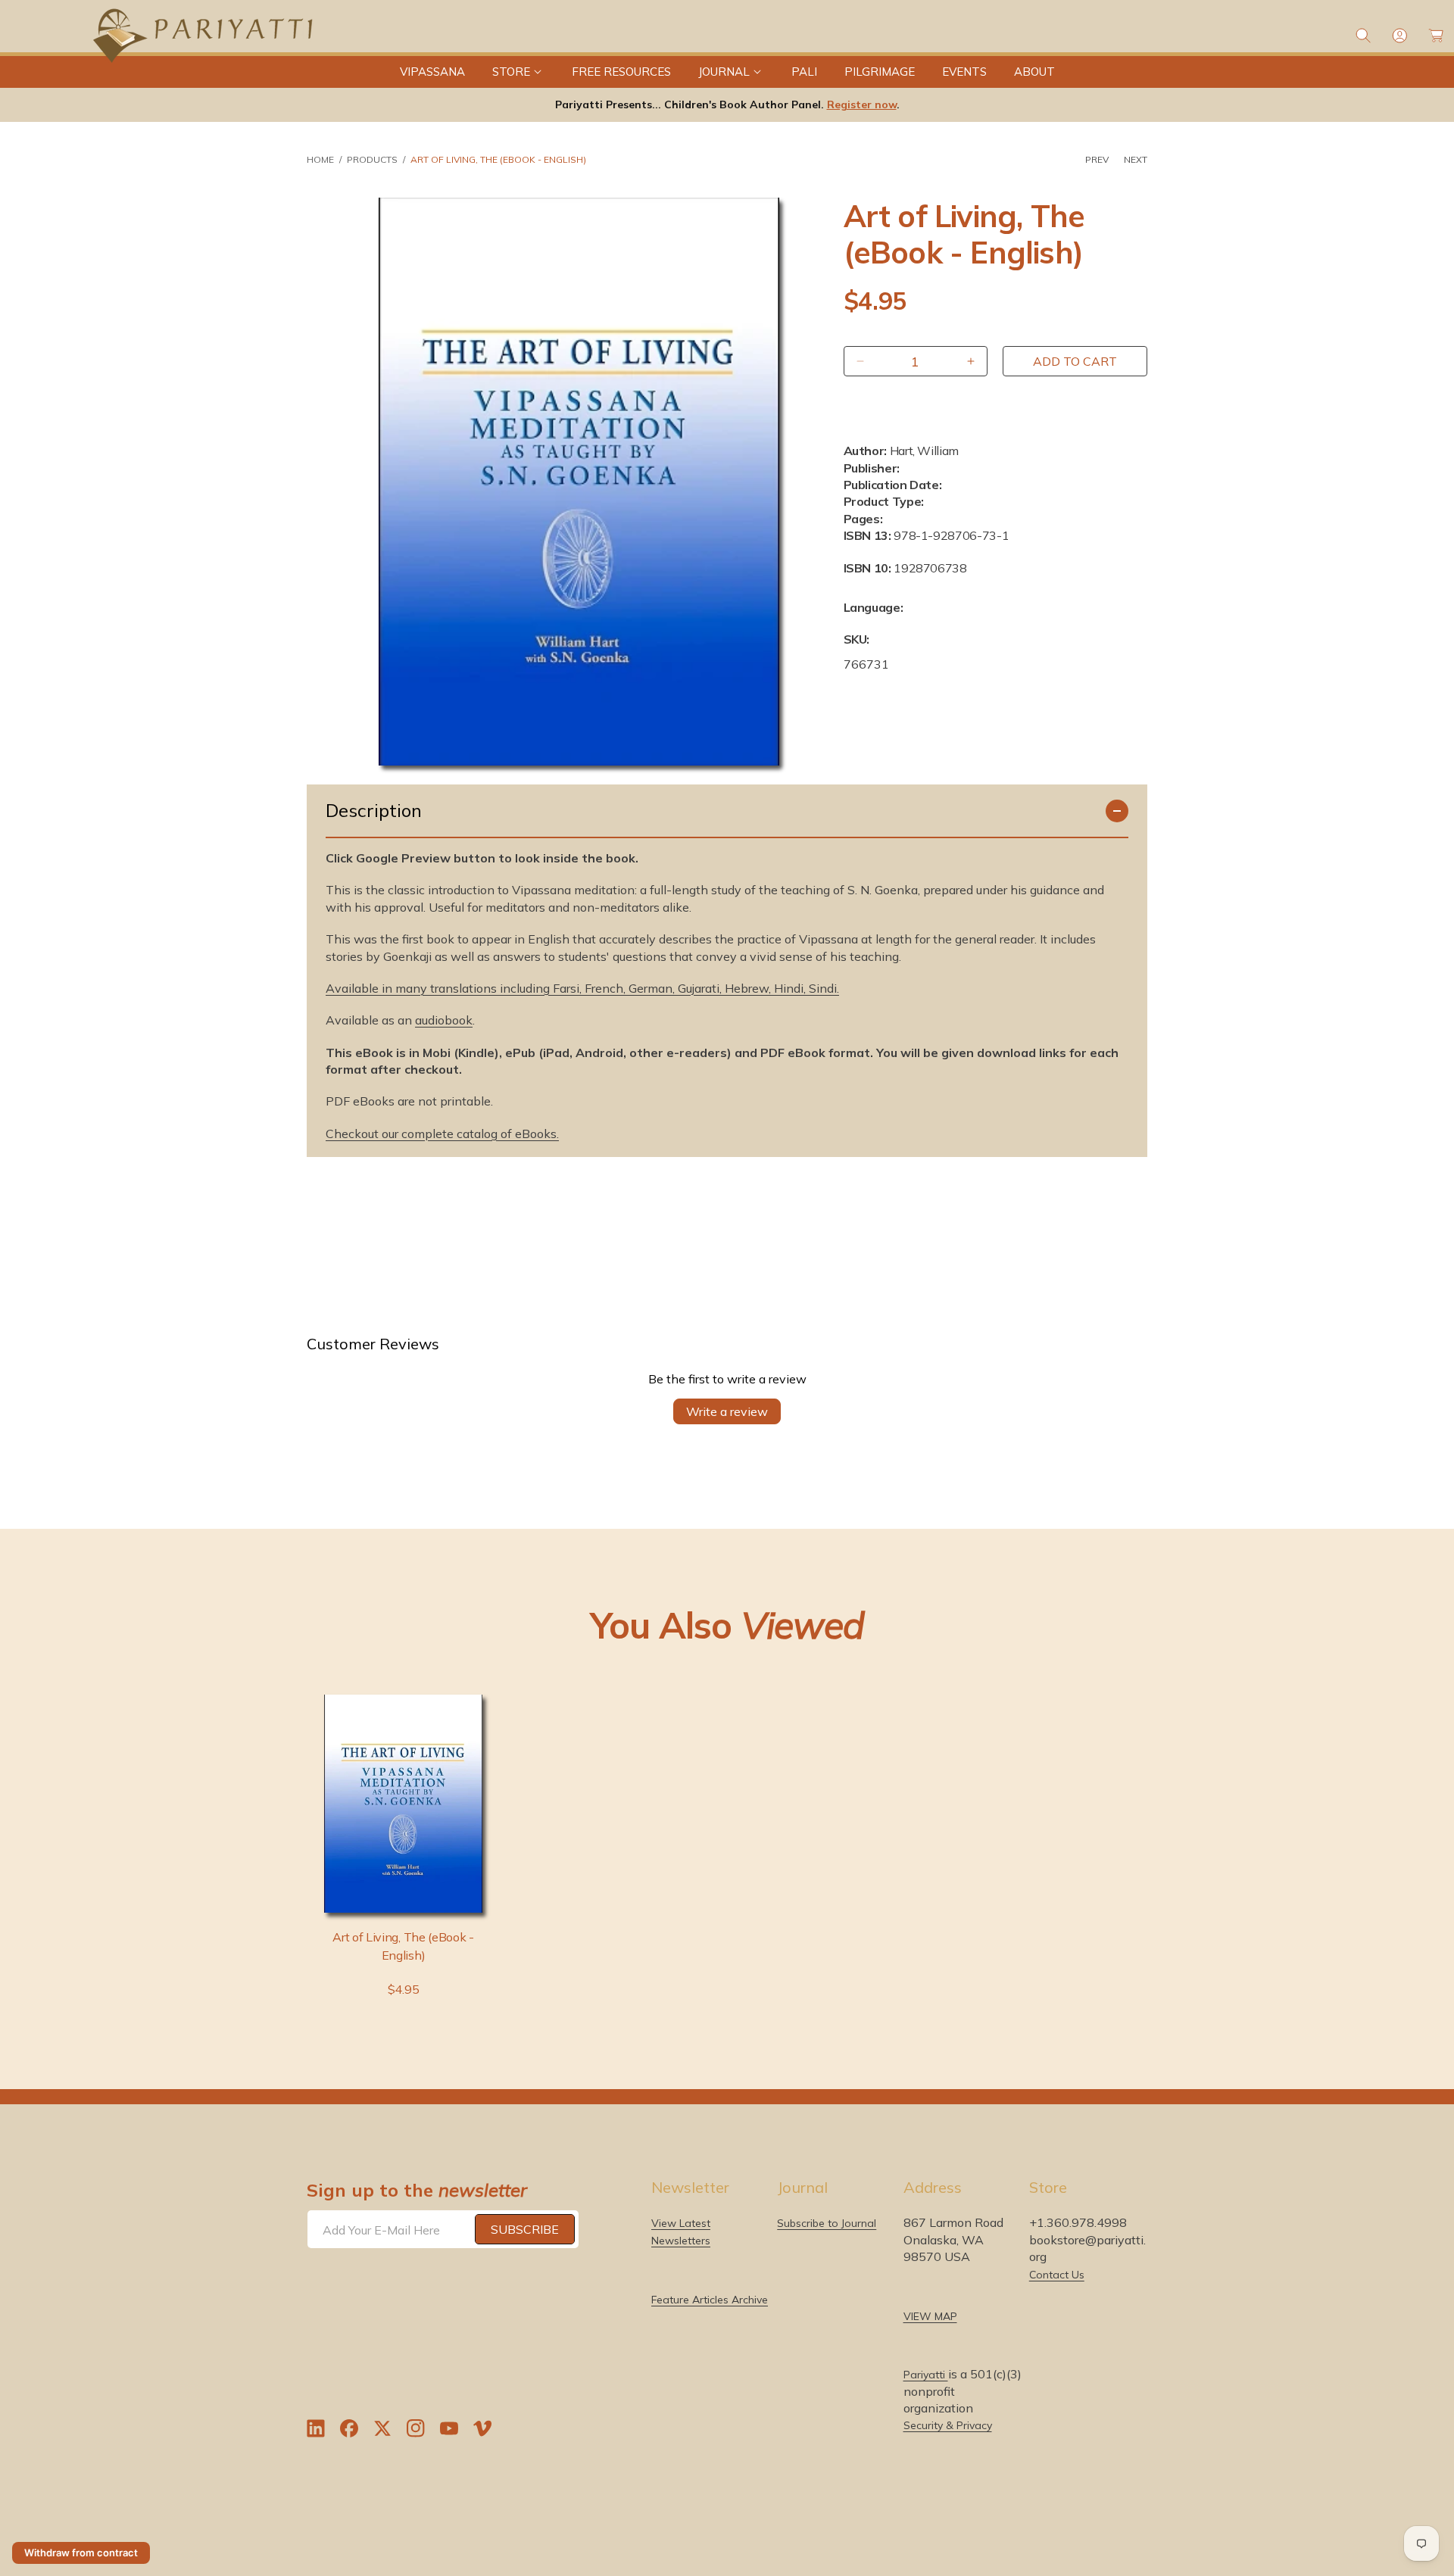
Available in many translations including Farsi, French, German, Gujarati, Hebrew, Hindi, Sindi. (582, 988)
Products (372, 159)
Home (320, 159)
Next (1136, 159)
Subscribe (525, 2229)
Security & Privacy (948, 2425)
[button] (518, 72)
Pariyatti (926, 2375)
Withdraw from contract (81, 2553)
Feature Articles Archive (710, 2300)
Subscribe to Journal (827, 2223)
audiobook (444, 1020)
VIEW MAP (930, 2316)
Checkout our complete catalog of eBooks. (442, 1134)
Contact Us (1057, 2275)
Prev (1097, 159)
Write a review (727, 1411)
